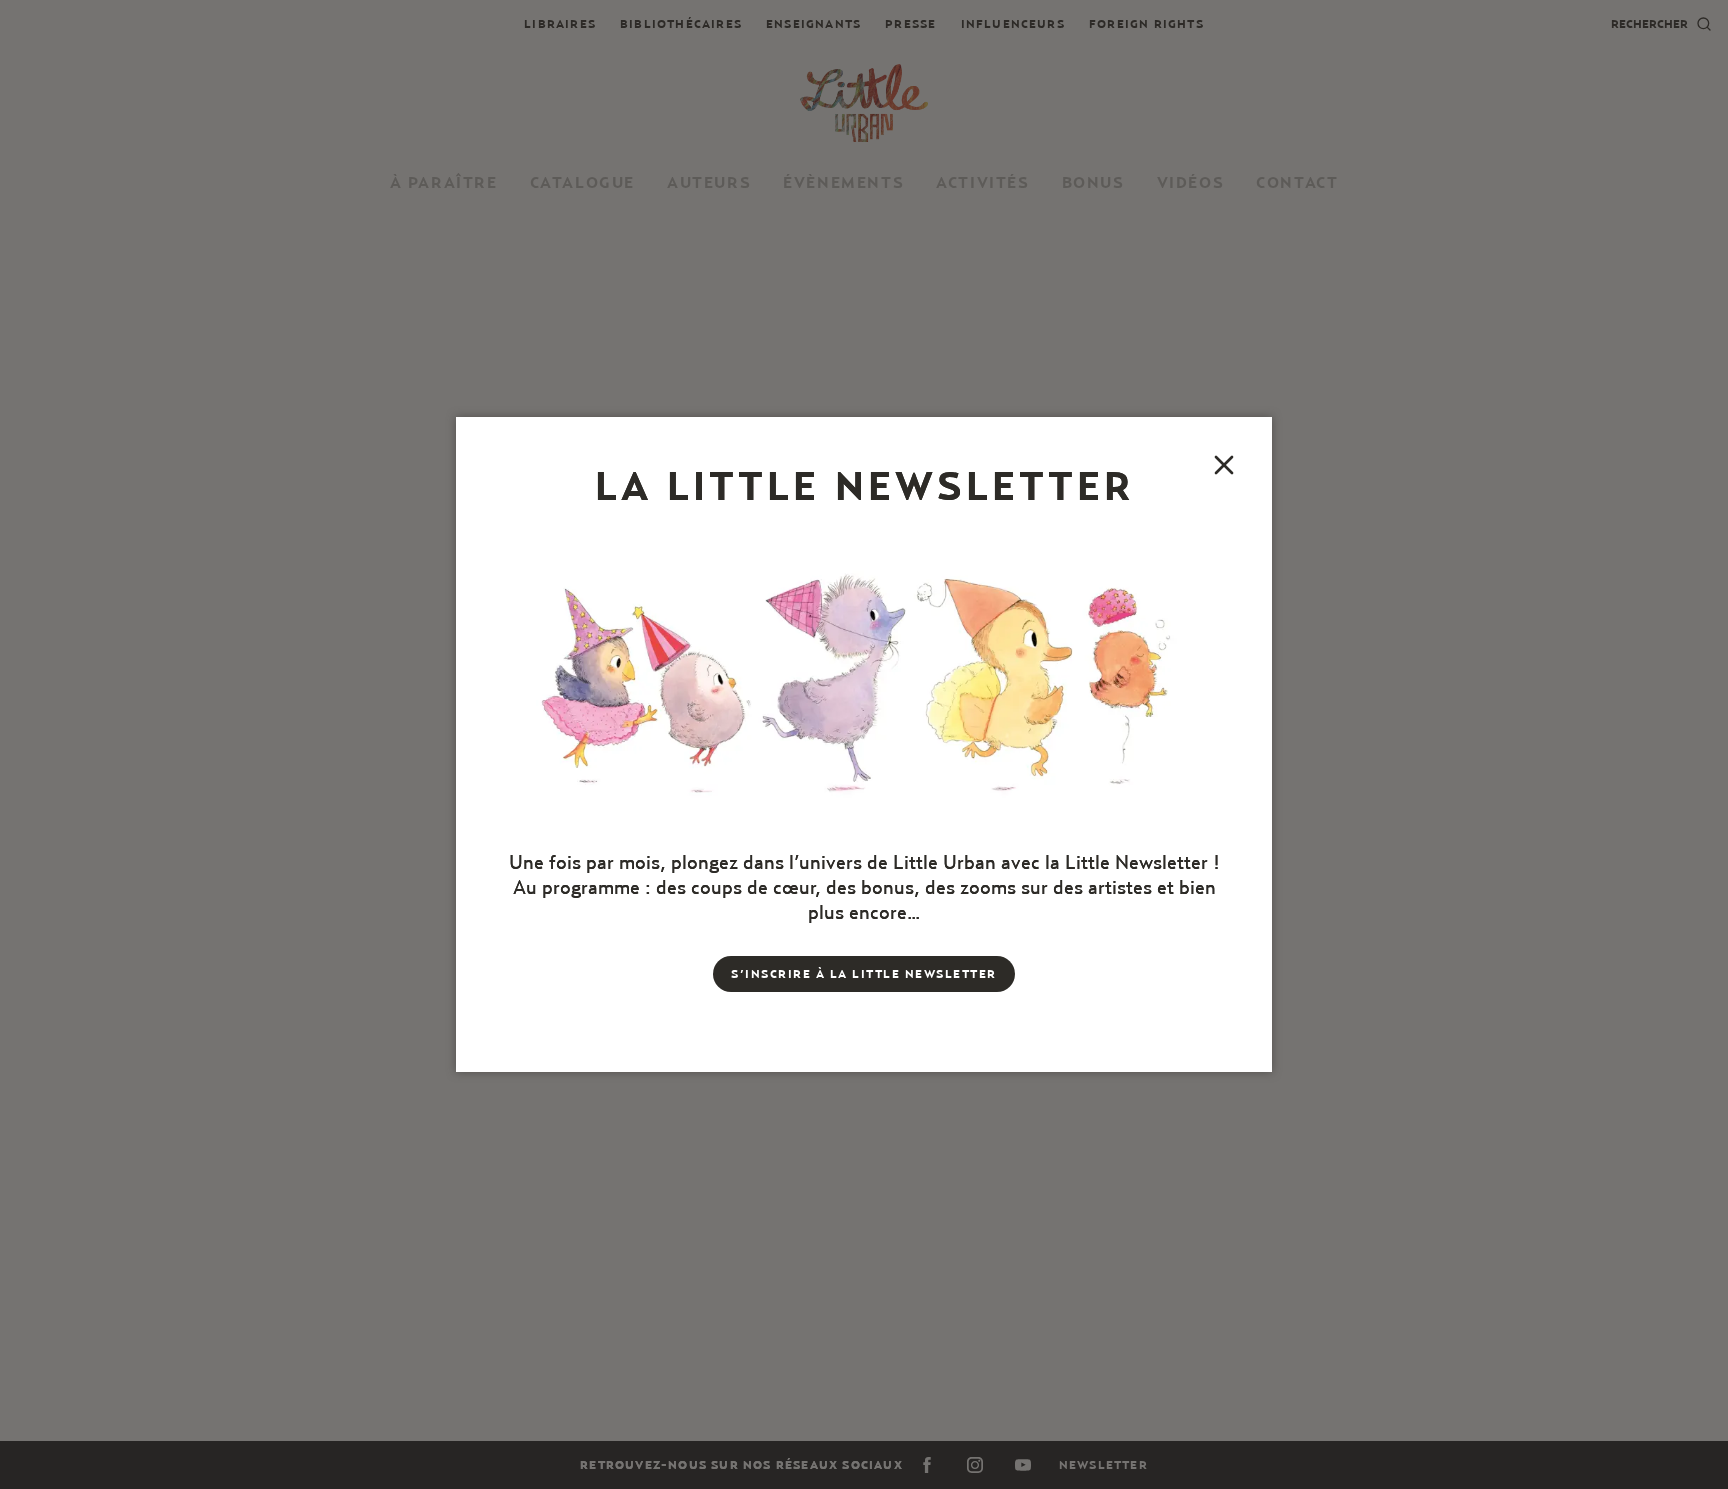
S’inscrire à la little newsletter (864, 973)
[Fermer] (1224, 465)
